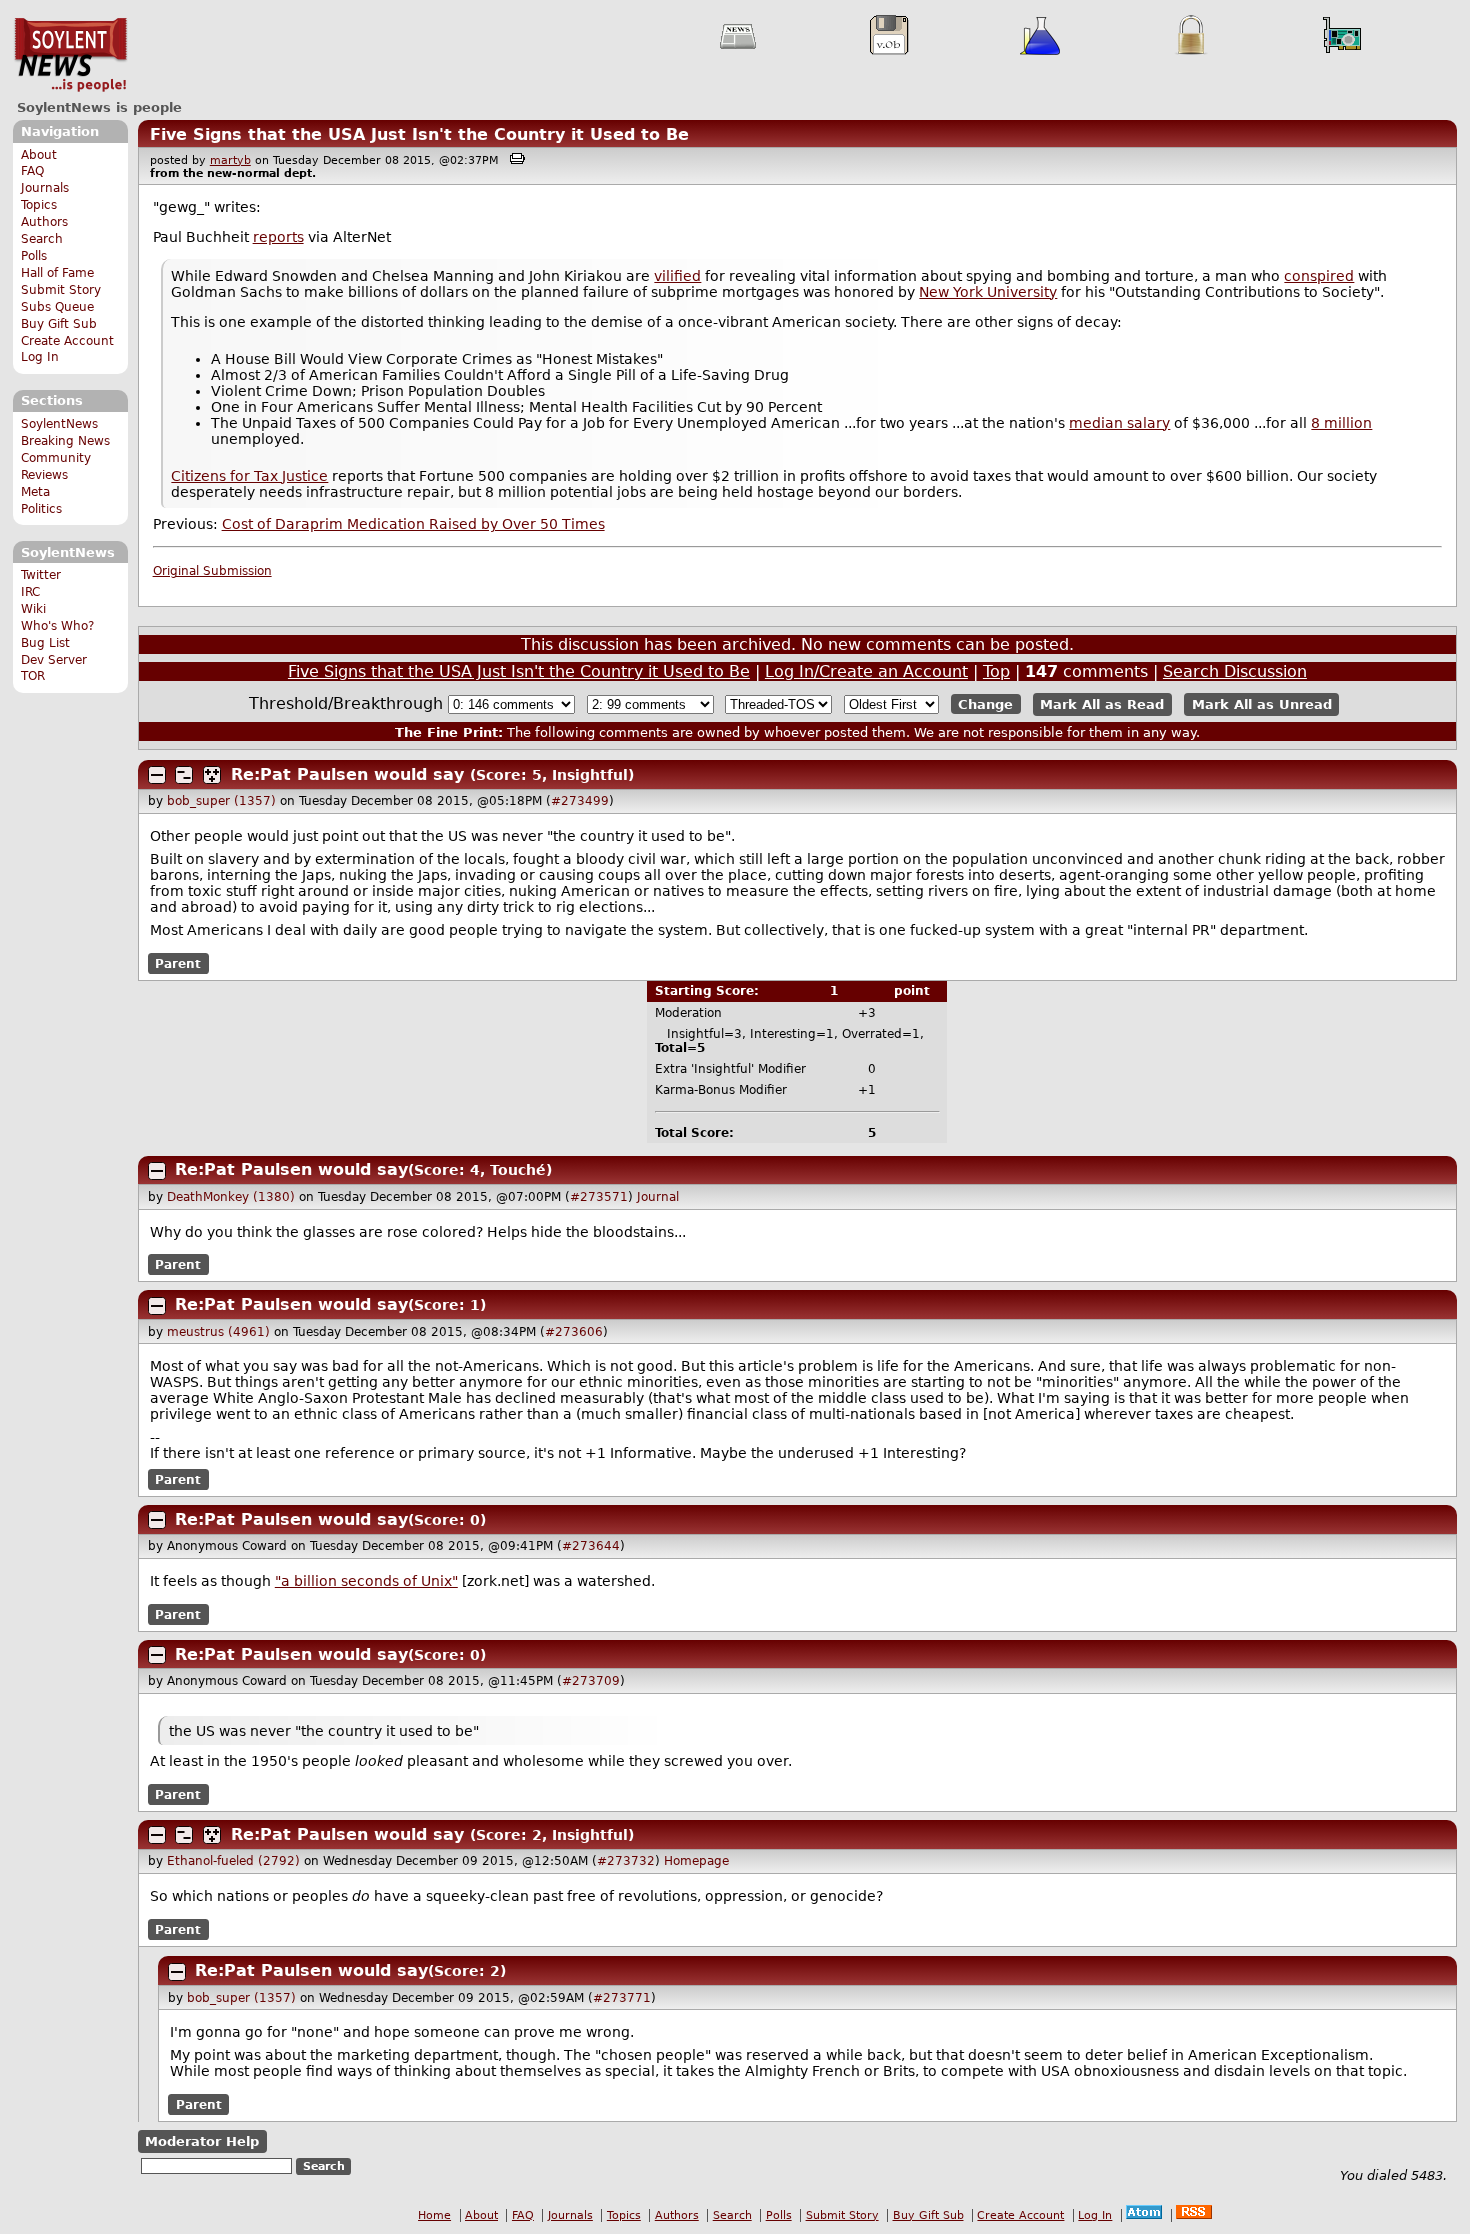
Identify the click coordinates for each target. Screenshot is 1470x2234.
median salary (1119, 423)
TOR (33, 676)
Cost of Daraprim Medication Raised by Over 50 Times (413, 524)
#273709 (591, 1681)
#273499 (580, 801)
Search (42, 239)
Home (434, 2215)
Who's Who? (57, 626)
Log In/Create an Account (866, 671)
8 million (1341, 423)
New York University (988, 292)
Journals (45, 188)
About (39, 155)
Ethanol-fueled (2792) (233, 1861)
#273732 (626, 1861)
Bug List (45, 643)
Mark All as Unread (1262, 704)
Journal (658, 1197)
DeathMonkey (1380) (231, 1197)
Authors (44, 222)
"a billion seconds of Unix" (366, 1581)
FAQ (32, 171)
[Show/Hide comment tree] (184, 775)
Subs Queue (57, 307)
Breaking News (65, 441)
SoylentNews (70, 55)
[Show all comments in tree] (212, 775)
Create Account (67, 341)
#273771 (622, 1998)
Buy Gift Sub (59, 324)
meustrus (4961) (218, 1332)
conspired (1319, 276)
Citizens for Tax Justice (249, 476)
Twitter (41, 575)
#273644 (591, 1546)
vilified (677, 276)
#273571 (599, 1197)
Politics (41, 509)
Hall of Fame (57, 273)
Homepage (696, 1861)
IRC (30, 592)
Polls (34, 256)
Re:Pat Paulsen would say (347, 774)
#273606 (574, 1332)
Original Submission (212, 571)
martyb (230, 160)
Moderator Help (202, 2141)
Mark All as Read (1102, 704)
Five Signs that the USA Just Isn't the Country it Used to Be (419, 134)
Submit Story (61, 290)
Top (996, 671)
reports (278, 237)
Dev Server (54, 660)
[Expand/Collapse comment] (157, 775)
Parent (178, 963)
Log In (40, 357)
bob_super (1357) (221, 801)
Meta (35, 492)
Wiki (33, 609)
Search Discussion (1235, 671)
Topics (39, 205)
